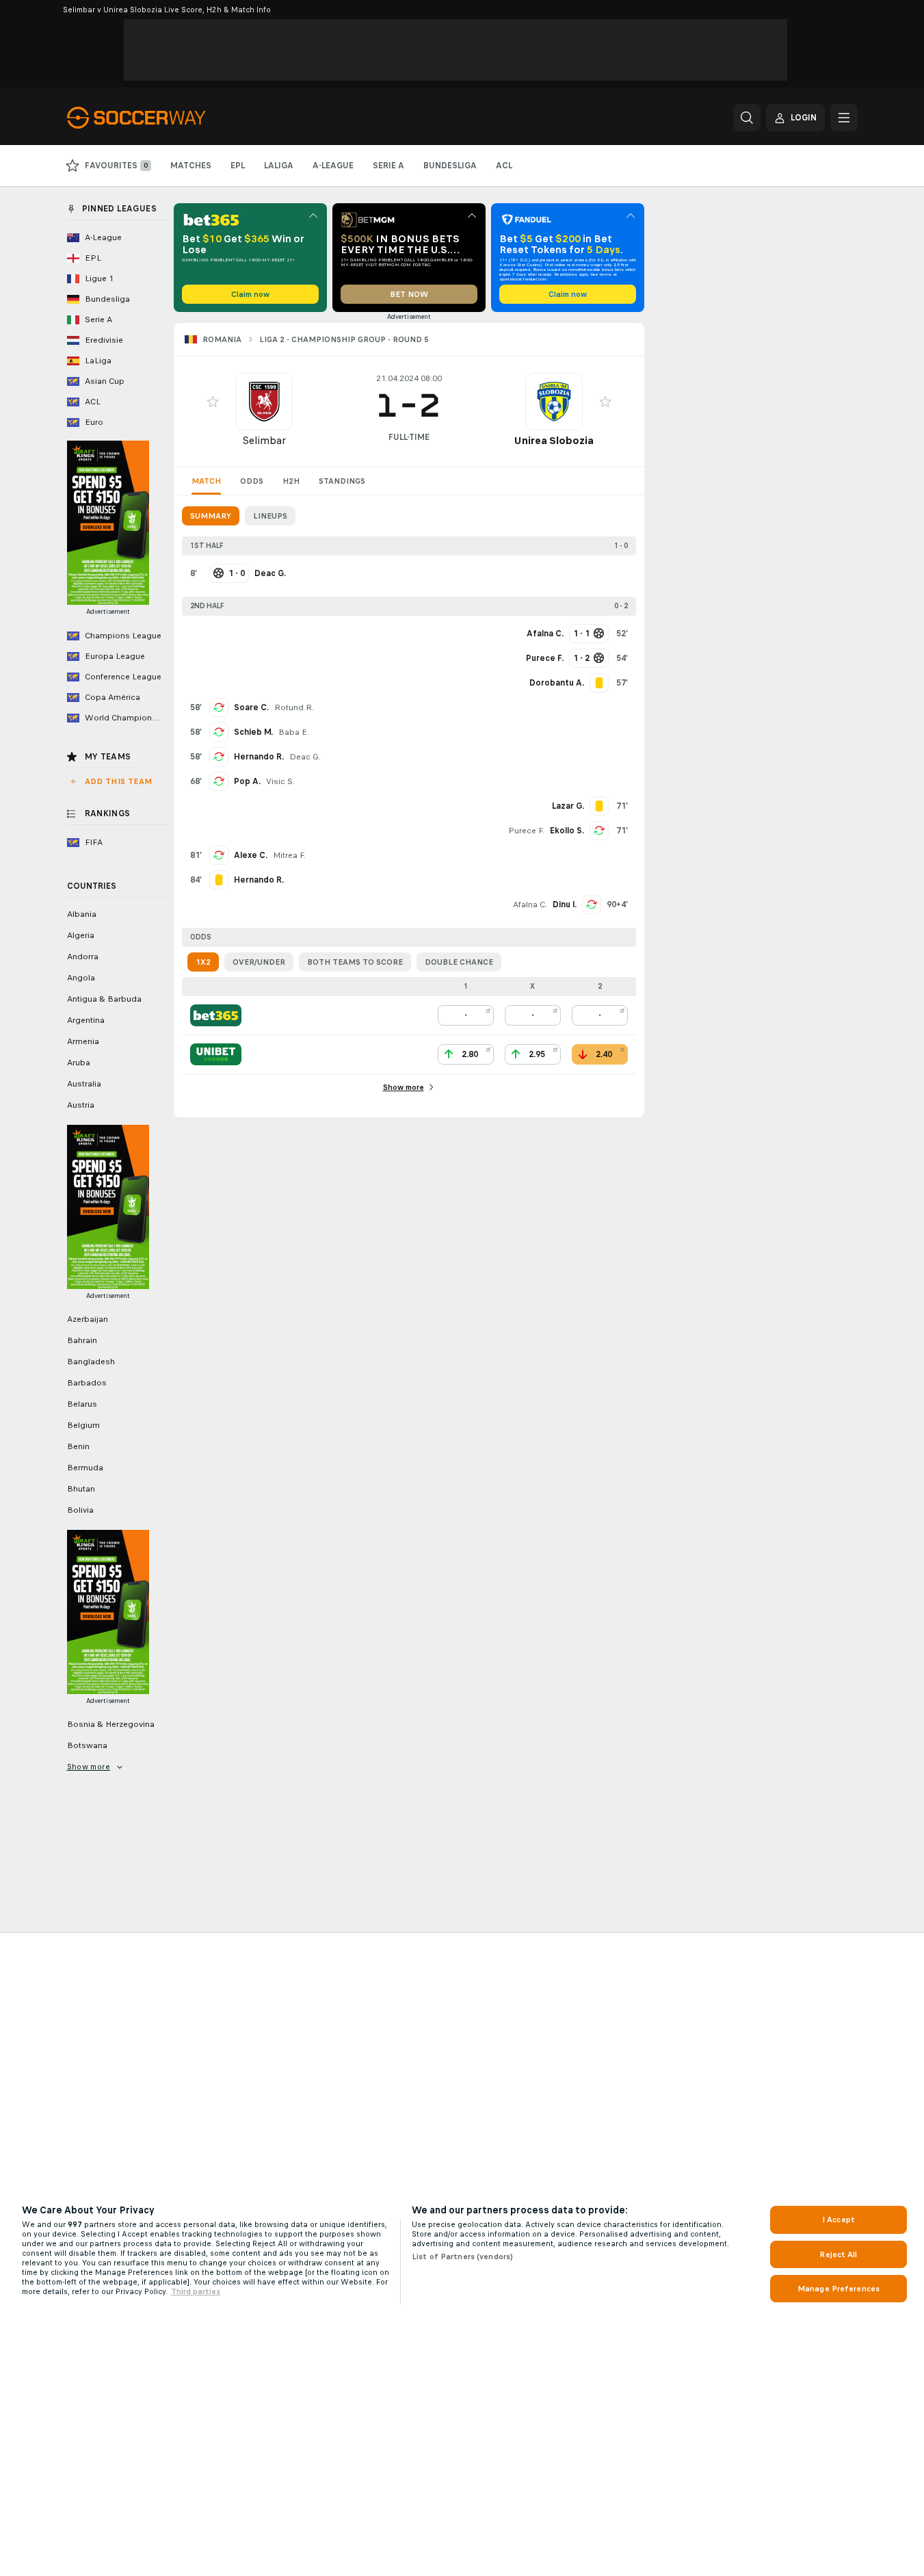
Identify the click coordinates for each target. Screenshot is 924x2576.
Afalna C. (530, 905)
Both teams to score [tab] (355, 962)
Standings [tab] (342, 481)
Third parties (196, 2291)
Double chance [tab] (459, 962)
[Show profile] (264, 402)
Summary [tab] (211, 516)
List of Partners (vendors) (462, 2256)
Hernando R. (259, 757)
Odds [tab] (252, 481)
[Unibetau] (216, 1054)
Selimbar (264, 440)
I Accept (839, 2220)
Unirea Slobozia (554, 440)
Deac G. (305, 757)
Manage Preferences (839, 2289)
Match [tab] (206, 481)
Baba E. (294, 732)
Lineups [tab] (270, 516)
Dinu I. (565, 905)
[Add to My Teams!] (213, 402)
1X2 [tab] (203, 962)
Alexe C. (251, 855)
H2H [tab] (291, 481)
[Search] (747, 118)
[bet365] (216, 1015)
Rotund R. (294, 707)
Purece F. (526, 831)
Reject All (838, 2254)
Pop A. (247, 781)
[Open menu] (844, 118)
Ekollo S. (567, 831)
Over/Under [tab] (259, 962)
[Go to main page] (161, 118)
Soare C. (251, 707)
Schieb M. (253, 732)
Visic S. (280, 781)
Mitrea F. (289, 855)
